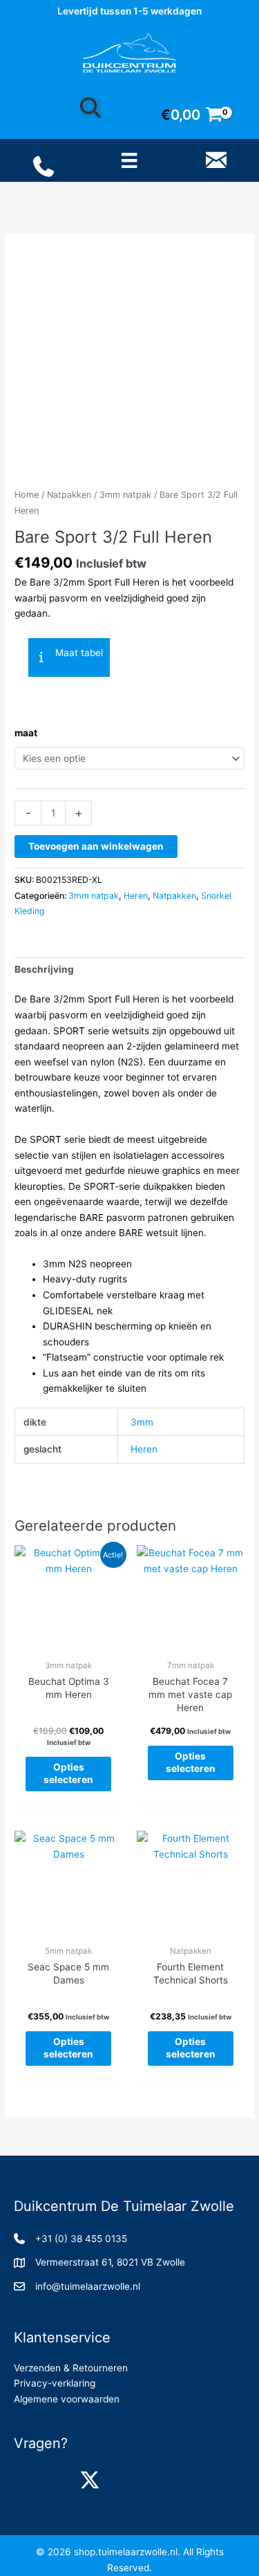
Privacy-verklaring (55, 2383)
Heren (136, 896)
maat (26, 733)
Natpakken (69, 495)
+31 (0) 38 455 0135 (81, 2239)
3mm (142, 1422)
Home (27, 495)
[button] (69, 657)
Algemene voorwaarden (67, 2399)
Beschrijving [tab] (44, 969)
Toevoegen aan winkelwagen (96, 846)
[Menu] (129, 160)
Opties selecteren (68, 1773)
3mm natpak (125, 495)
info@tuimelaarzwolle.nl (88, 2286)
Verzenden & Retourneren (71, 2368)
